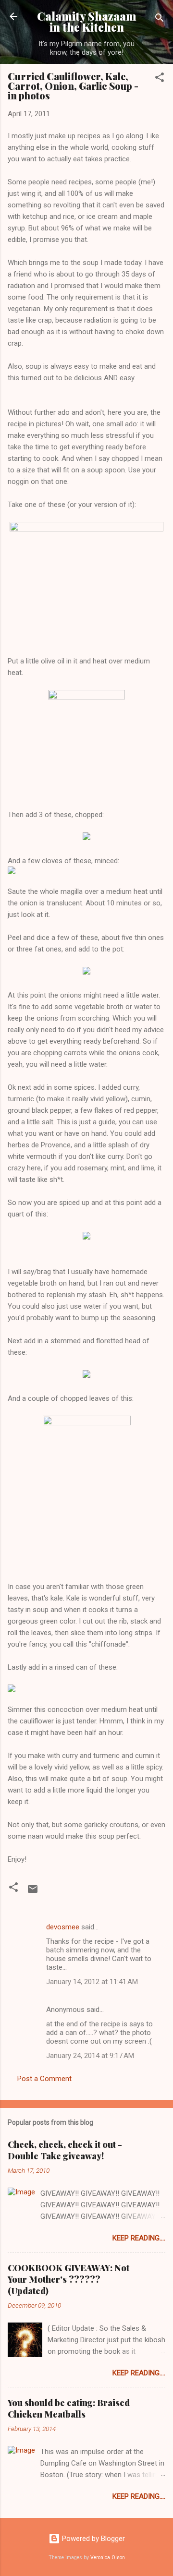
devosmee (63, 1927)
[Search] (160, 19)
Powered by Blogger (93, 2539)
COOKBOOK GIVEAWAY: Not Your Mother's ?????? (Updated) (68, 2279)
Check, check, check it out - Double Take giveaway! (65, 2150)
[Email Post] (33, 1892)
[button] (160, 79)
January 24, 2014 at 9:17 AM (90, 2056)
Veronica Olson (108, 2558)
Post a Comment (44, 2079)
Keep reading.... (139, 2238)
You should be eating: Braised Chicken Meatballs (69, 2408)
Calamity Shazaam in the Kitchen (87, 22)
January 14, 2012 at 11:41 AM (92, 1982)
